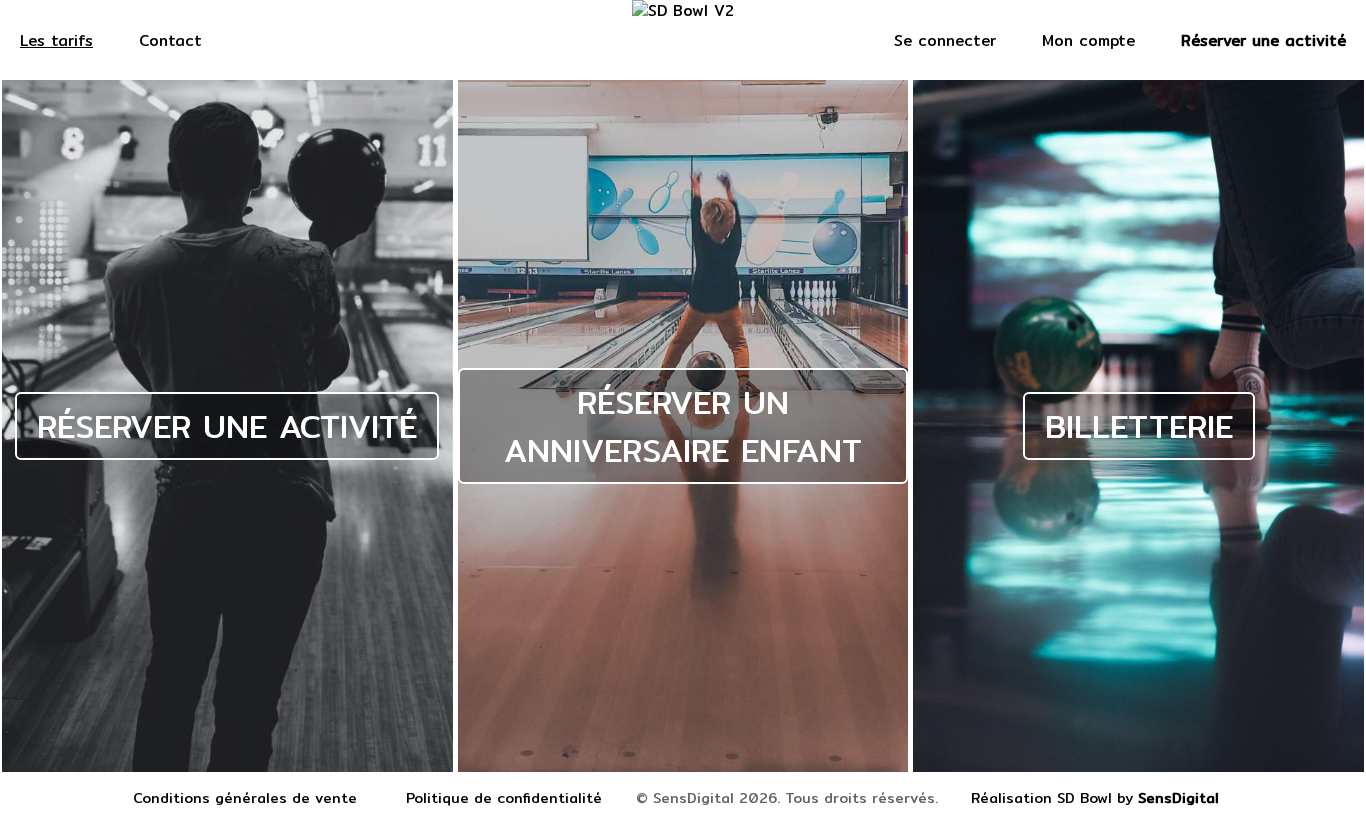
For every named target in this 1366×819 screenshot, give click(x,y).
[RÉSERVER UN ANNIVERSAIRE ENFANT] (686, 767)
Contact (170, 40)
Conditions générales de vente (245, 798)
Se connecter (945, 40)
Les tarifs (56, 40)
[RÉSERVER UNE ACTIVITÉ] (230, 767)
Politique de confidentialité (504, 798)
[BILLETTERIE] (1138, 767)
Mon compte (1088, 40)
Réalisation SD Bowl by (1095, 798)
